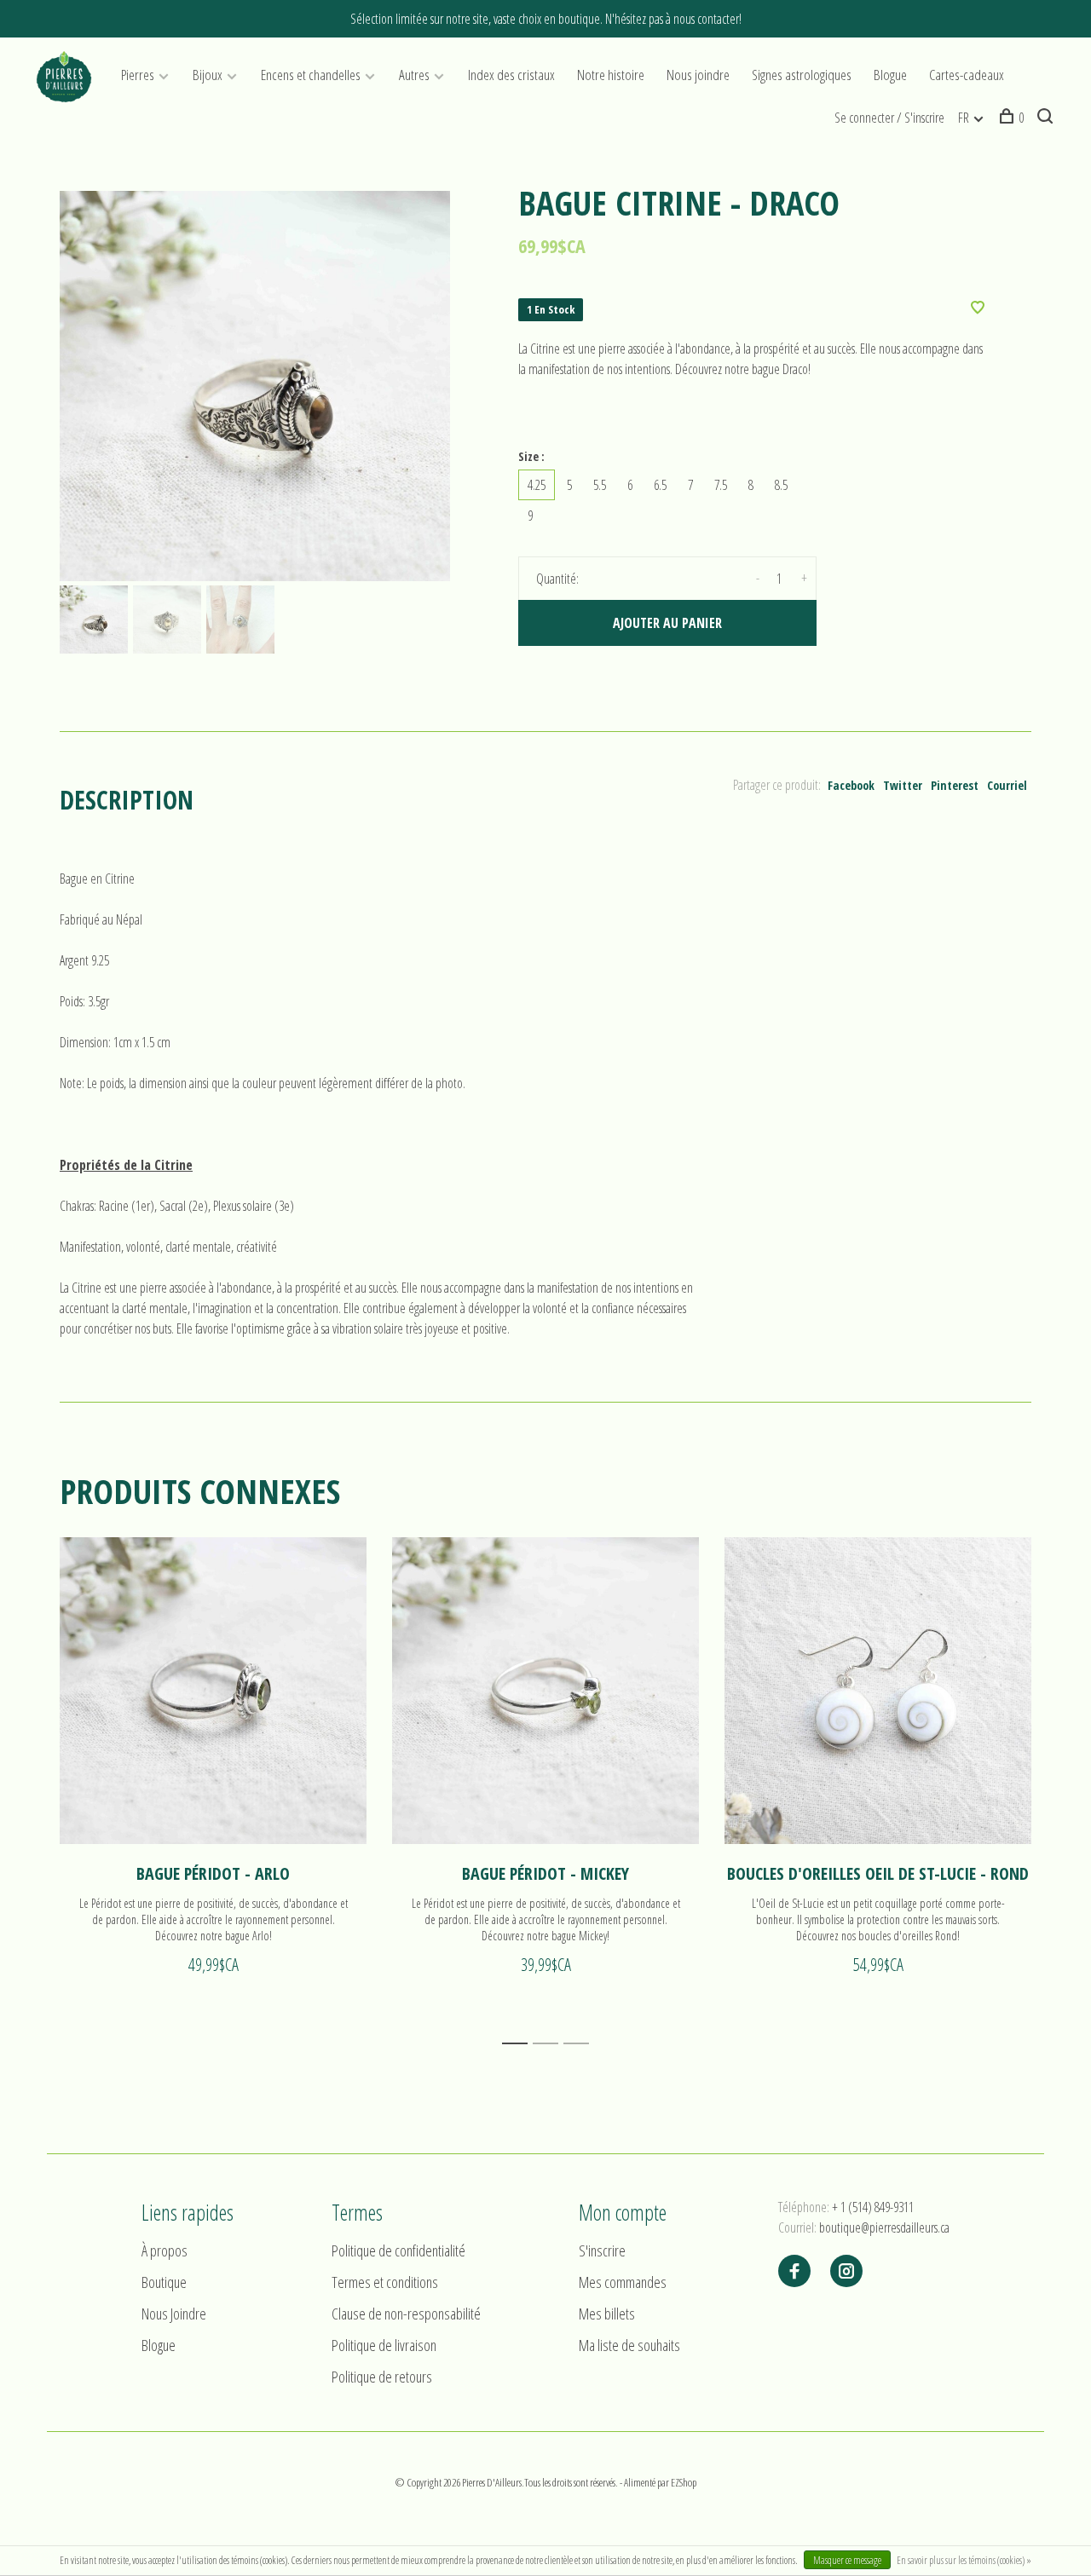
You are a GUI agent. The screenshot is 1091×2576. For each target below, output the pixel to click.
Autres (414, 75)
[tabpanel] (255, 386)
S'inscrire (602, 2250)
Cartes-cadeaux (967, 75)
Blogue (890, 75)
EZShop (684, 2482)
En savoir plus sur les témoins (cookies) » (964, 2560)
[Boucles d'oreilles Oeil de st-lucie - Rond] (878, 1691)
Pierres (138, 75)
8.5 (781, 485)
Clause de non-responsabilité (406, 2314)
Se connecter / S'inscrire (889, 118)
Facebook (851, 785)
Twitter (903, 785)
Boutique (164, 2282)
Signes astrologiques (802, 75)
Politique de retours (382, 2377)
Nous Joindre (174, 2314)
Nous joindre (698, 75)
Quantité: (557, 579)
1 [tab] (520, 2044)
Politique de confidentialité (398, 2250)
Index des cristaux (511, 75)
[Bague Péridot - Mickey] (545, 1691)
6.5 (660, 485)
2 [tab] (550, 2044)
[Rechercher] (1047, 118)
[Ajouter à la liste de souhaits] (978, 308)
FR (964, 118)
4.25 (537, 485)
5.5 (600, 485)
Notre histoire (611, 75)
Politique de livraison (384, 2345)
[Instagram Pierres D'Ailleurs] (846, 2272)
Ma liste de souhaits (629, 2345)
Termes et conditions (385, 2282)
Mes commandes (623, 2282)
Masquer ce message (847, 2560)
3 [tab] (581, 2044)
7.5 (721, 485)
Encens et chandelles (311, 75)
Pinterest (955, 785)
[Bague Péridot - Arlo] (213, 1691)
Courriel (1007, 785)
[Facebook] (794, 2272)
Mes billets (607, 2314)
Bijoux (208, 75)
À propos (165, 2250)
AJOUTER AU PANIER (667, 623)
